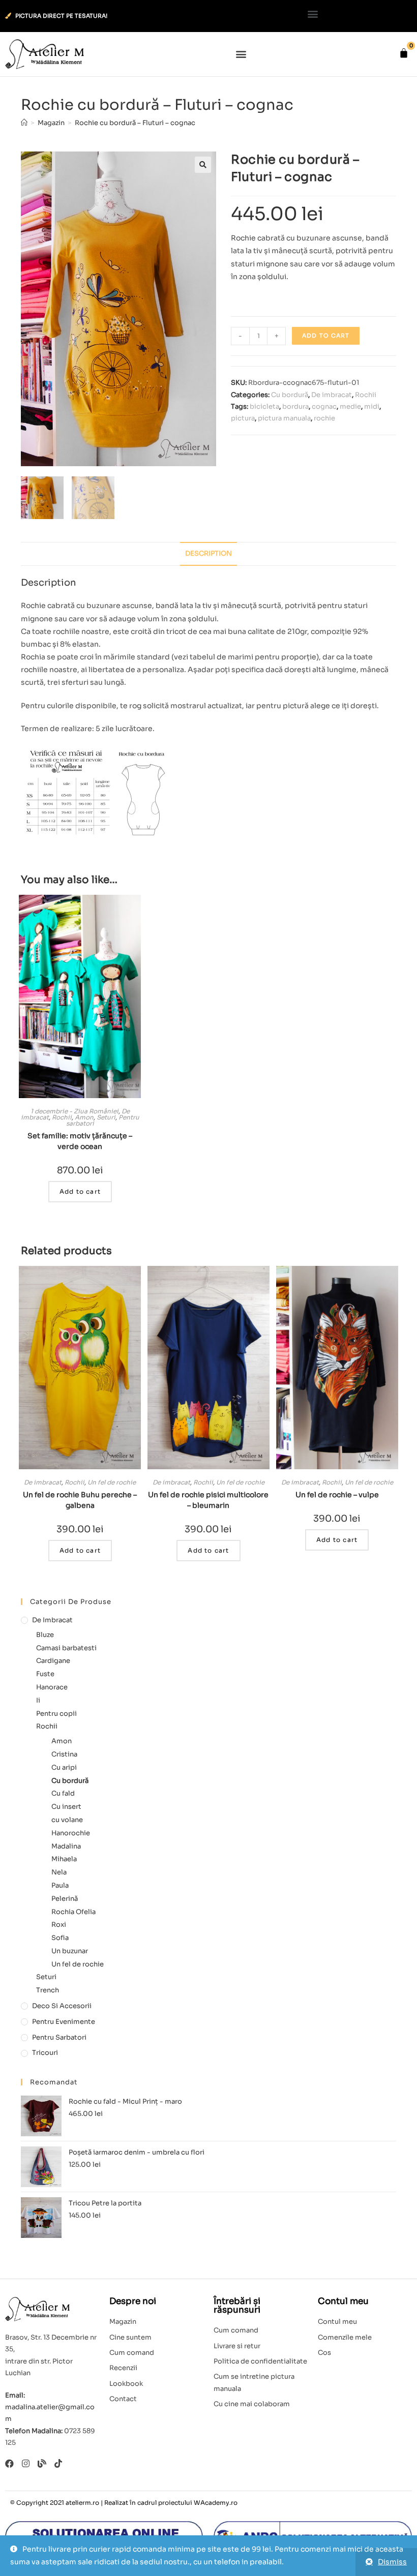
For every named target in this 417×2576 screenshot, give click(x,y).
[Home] (24, 123)
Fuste (45, 1674)
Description (208, 554)
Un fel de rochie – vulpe (337, 1495)
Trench (48, 1990)
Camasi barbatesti (66, 1648)
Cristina (64, 1754)
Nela (59, 1872)
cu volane (67, 1820)
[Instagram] (26, 2463)
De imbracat (332, 395)
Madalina (66, 1846)
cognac (324, 406)
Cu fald (63, 1793)
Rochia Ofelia (73, 1912)
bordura (295, 406)
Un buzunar (70, 1951)
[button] (313, 13)
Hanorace (52, 1687)
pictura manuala (284, 418)
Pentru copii (56, 1714)
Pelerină (65, 1899)
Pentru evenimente (64, 2022)
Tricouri (45, 2053)
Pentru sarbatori (59, 2037)
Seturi (106, 1117)
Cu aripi (64, 1767)
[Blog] (42, 2463)
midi (372, 406)
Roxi (59, 1925)
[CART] (404, 53)
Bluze (45, 1635)
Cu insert (66, 1807)
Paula (60, 1885)
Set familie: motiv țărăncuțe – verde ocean (80, 1141)
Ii (38, 1700)
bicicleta (264, 406)
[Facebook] (9, 2463)
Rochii (366, 395)
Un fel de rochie (112, 1482)
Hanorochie (71, 1833)
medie (350, 406)
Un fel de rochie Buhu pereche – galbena (80, 1500)
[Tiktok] (58, 2463)
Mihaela (64, 1859)
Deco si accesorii (62, 2006)
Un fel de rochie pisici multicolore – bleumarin (208, 1500)
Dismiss (392, 2562)
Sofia (60, 1938)
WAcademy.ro (216, 2503)
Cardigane (53, 1661)
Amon (84, 1117)
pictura (243, 418)
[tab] (208, 554)
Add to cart (326, 336)
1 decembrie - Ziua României (75, 1111)
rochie (324, 418)
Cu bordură (290, 395)
